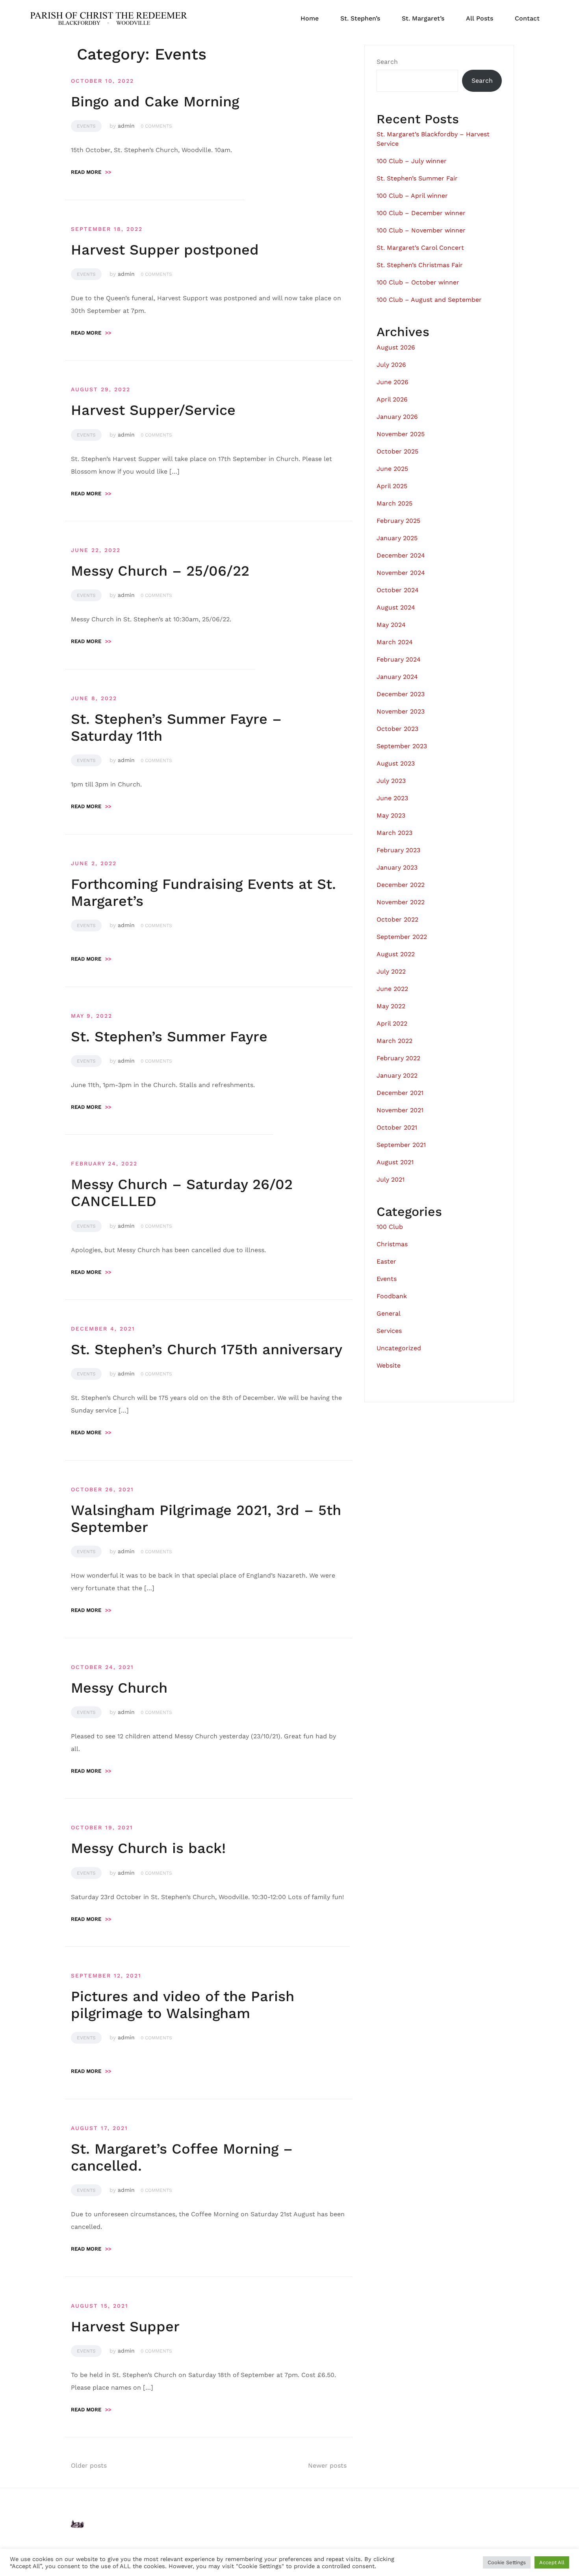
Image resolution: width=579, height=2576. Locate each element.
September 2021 (401, 1145)
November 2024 (401, 573)
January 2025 (397, 538)
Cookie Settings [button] (507, 2562)
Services (389, 1331)
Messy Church (119, 1688)
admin (126, 126)
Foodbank (392, 1296)
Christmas (392, 1244)
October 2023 (397, 729)
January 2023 (397, 867)
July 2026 (391, 365)
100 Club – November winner (421, 230)
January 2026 (397, 417)
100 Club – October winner (418, 282)
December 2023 (401, 694)
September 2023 (402, 746)
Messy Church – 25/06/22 (160, 571)
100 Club (390, 1227)
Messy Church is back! (148, 1848)
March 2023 (394, 833)
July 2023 (391, 781)
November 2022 (401, 902)
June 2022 (392, 989)
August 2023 (396, 763)
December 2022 (401, 885)
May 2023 (391, 815)
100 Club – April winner (412, 196)
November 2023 (401, 711)
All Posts (480, 18)
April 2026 (392, 399)
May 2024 (391, 625)
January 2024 (397, 677)
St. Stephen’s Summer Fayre (169, 1037)
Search (387, 62)
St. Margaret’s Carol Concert (420, 248)
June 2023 (392, 798)
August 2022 (396, 954)
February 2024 (399, 659)
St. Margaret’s (423, 18)
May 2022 (391, 1006)
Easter (386, 1261)
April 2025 (392, 486)
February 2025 (398, 521)
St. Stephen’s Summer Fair (417, 178)
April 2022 (392, 1023)
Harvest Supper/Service (153, 410)
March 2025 (394, 503)
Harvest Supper (125, 2327)
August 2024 (396, 607)
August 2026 (396, 347)
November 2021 (400, 1110)
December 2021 (400, 1093)
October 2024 (398, 590)
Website (389, 1365)
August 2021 (395, 1162)
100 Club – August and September (429, 300)
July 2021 (391, 1179)
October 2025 (397, 451)
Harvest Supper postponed (165, 250)
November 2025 (401, 434)
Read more (91, 172)
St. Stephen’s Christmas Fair (420, 265)
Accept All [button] (552, 2562)
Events (86, 126)
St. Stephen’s (360, 18)
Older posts (89, 2465)
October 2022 (397, 919)
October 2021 (397, 1127)
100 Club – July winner (412, 161)
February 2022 (398, 1058)
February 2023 (398, 850)
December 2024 (401, 555)
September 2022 (402, 937)
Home (310, 18)
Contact (527, 18)
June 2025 (392, 469)
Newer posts (327, 2465)
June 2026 (392, 382)
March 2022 (394, 1041)
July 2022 (391, 971)
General (389, 1313)
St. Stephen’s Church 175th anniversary (207, 1349)
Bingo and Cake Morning (155, 102)
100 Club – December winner (421, 213)
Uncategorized (399, 1348)
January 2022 (397, 1075)
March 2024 (395, 642)
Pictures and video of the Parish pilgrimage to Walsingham (183, 2005)
